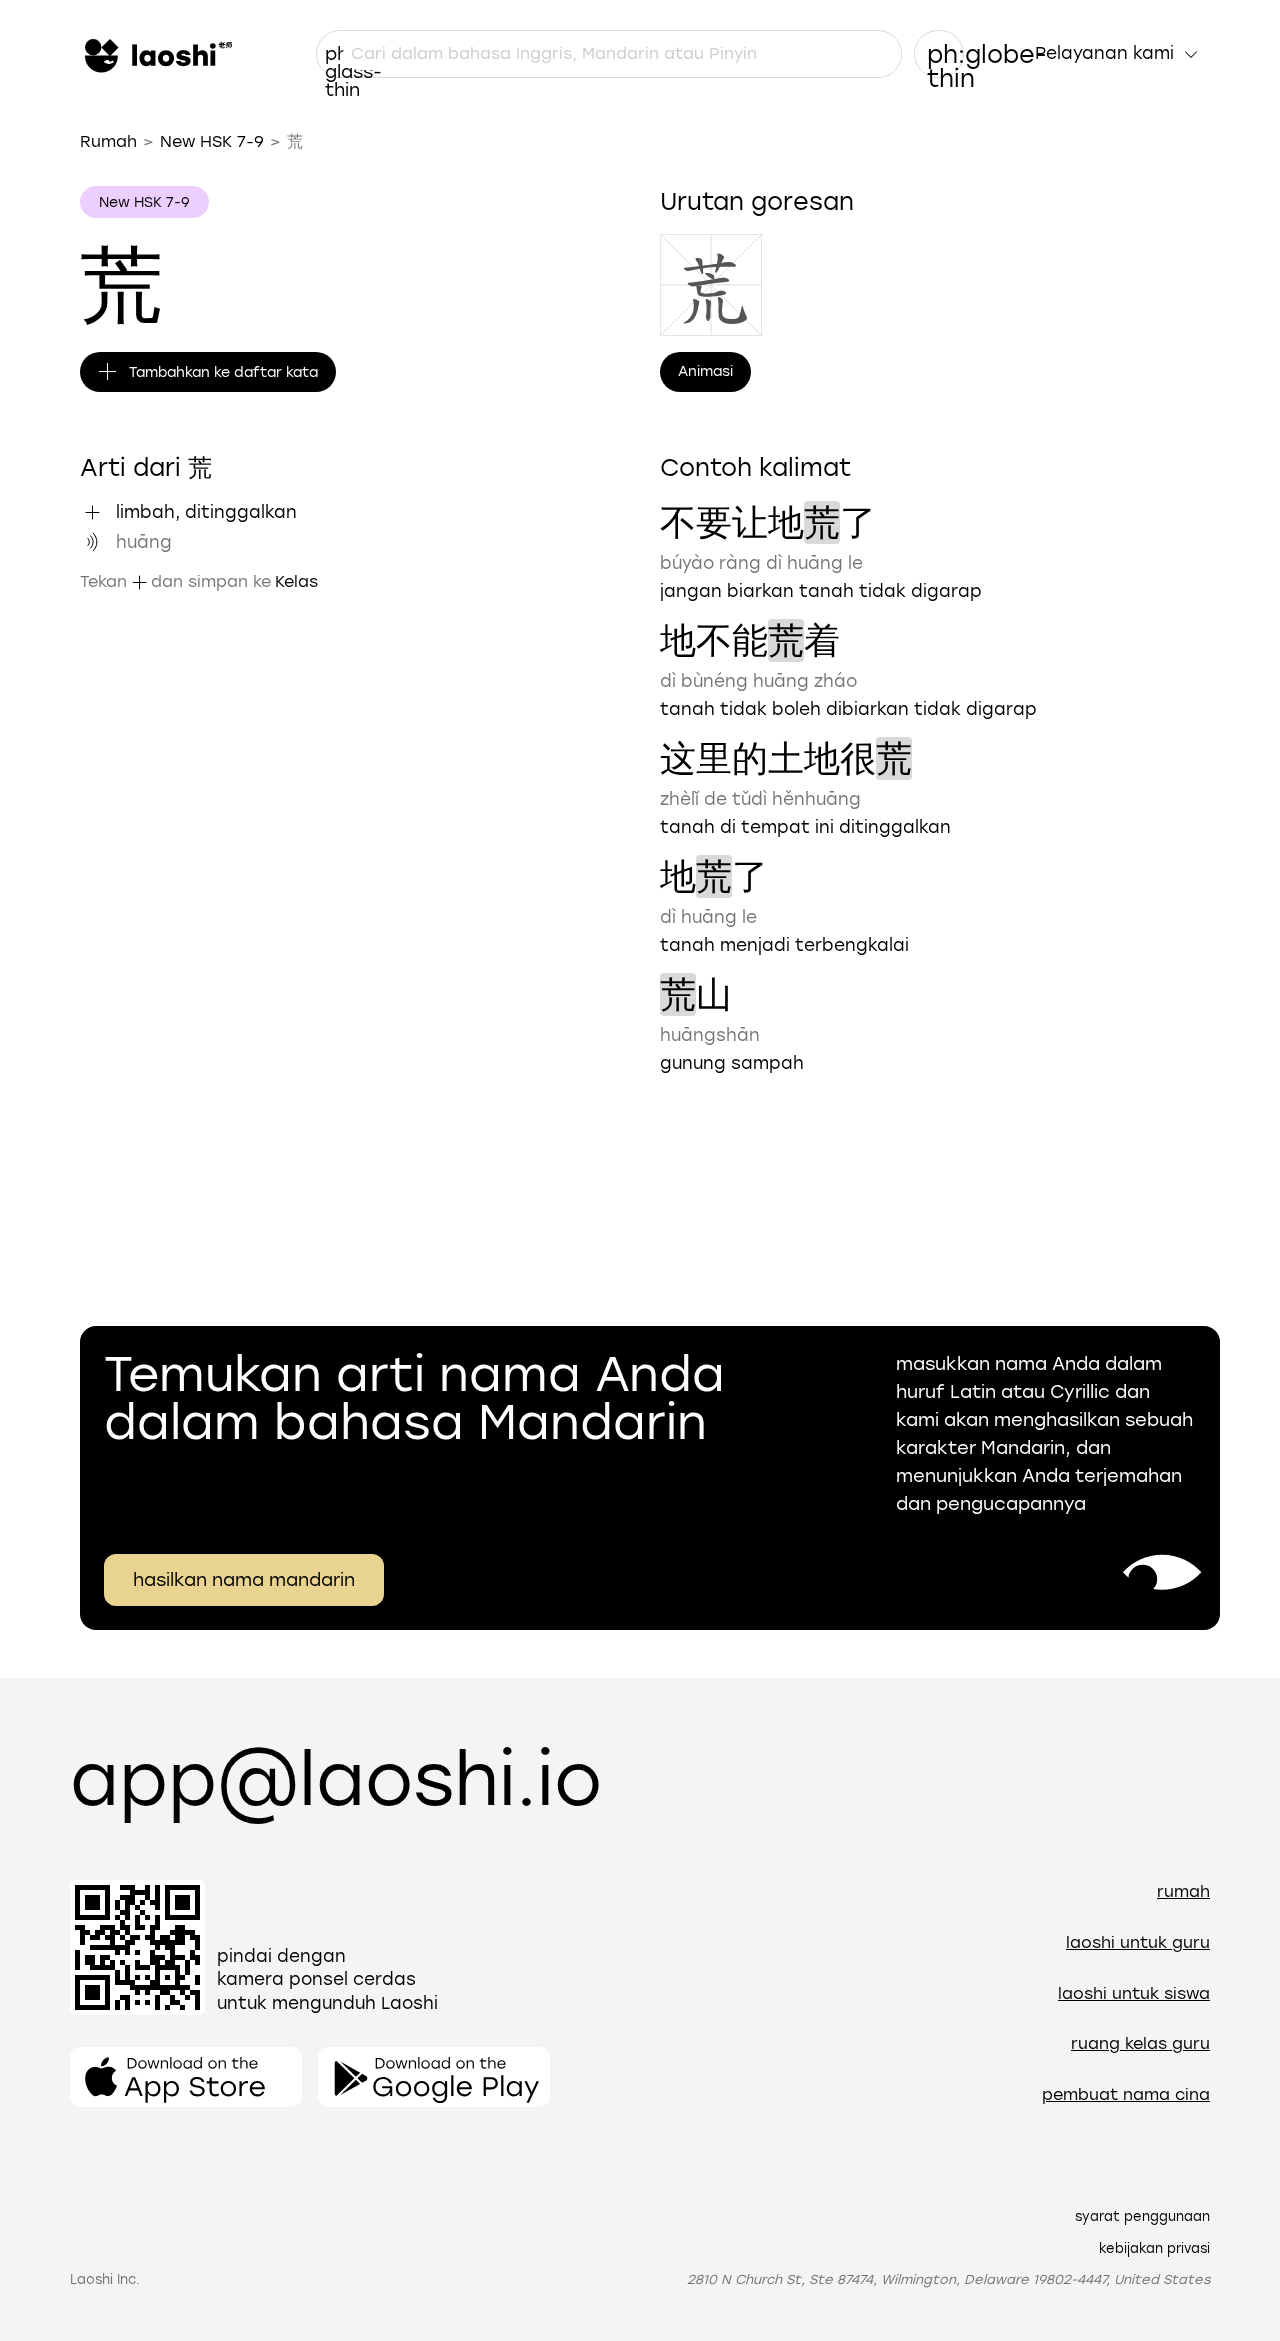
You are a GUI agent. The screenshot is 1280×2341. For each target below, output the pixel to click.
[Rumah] (156, 54)
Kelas (296, 581)
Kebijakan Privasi (1154, 2248)
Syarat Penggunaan (1142, 2216)
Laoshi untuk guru (1138, 1942)
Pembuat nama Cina (1126, 2094)
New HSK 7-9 (212, 141)
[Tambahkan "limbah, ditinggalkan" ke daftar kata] (92, 512)
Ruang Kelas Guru (1140, 2043)
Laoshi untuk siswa (1134, 1993)
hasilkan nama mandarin (244, 1580)
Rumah (108, 141)
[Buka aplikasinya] (186, 2077)
